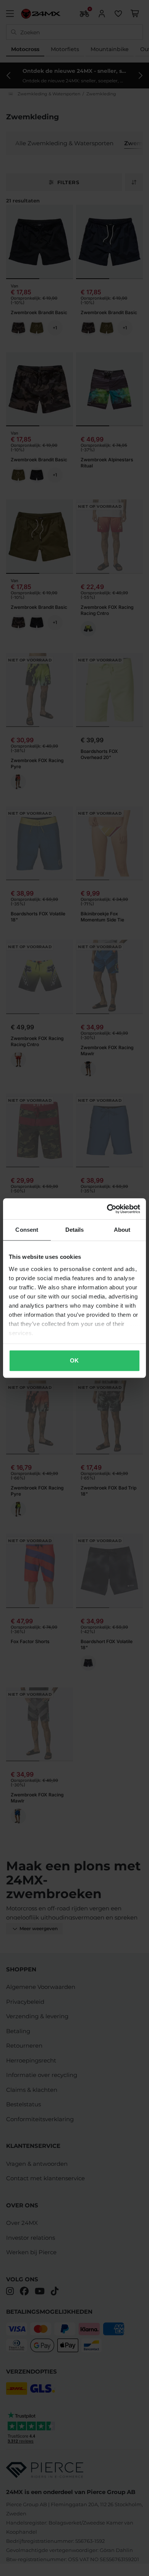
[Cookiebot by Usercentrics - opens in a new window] (107, 1209)
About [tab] (122, 1230)
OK (74, 1360)
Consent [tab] (27, 1230)
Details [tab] (75, 1230)
